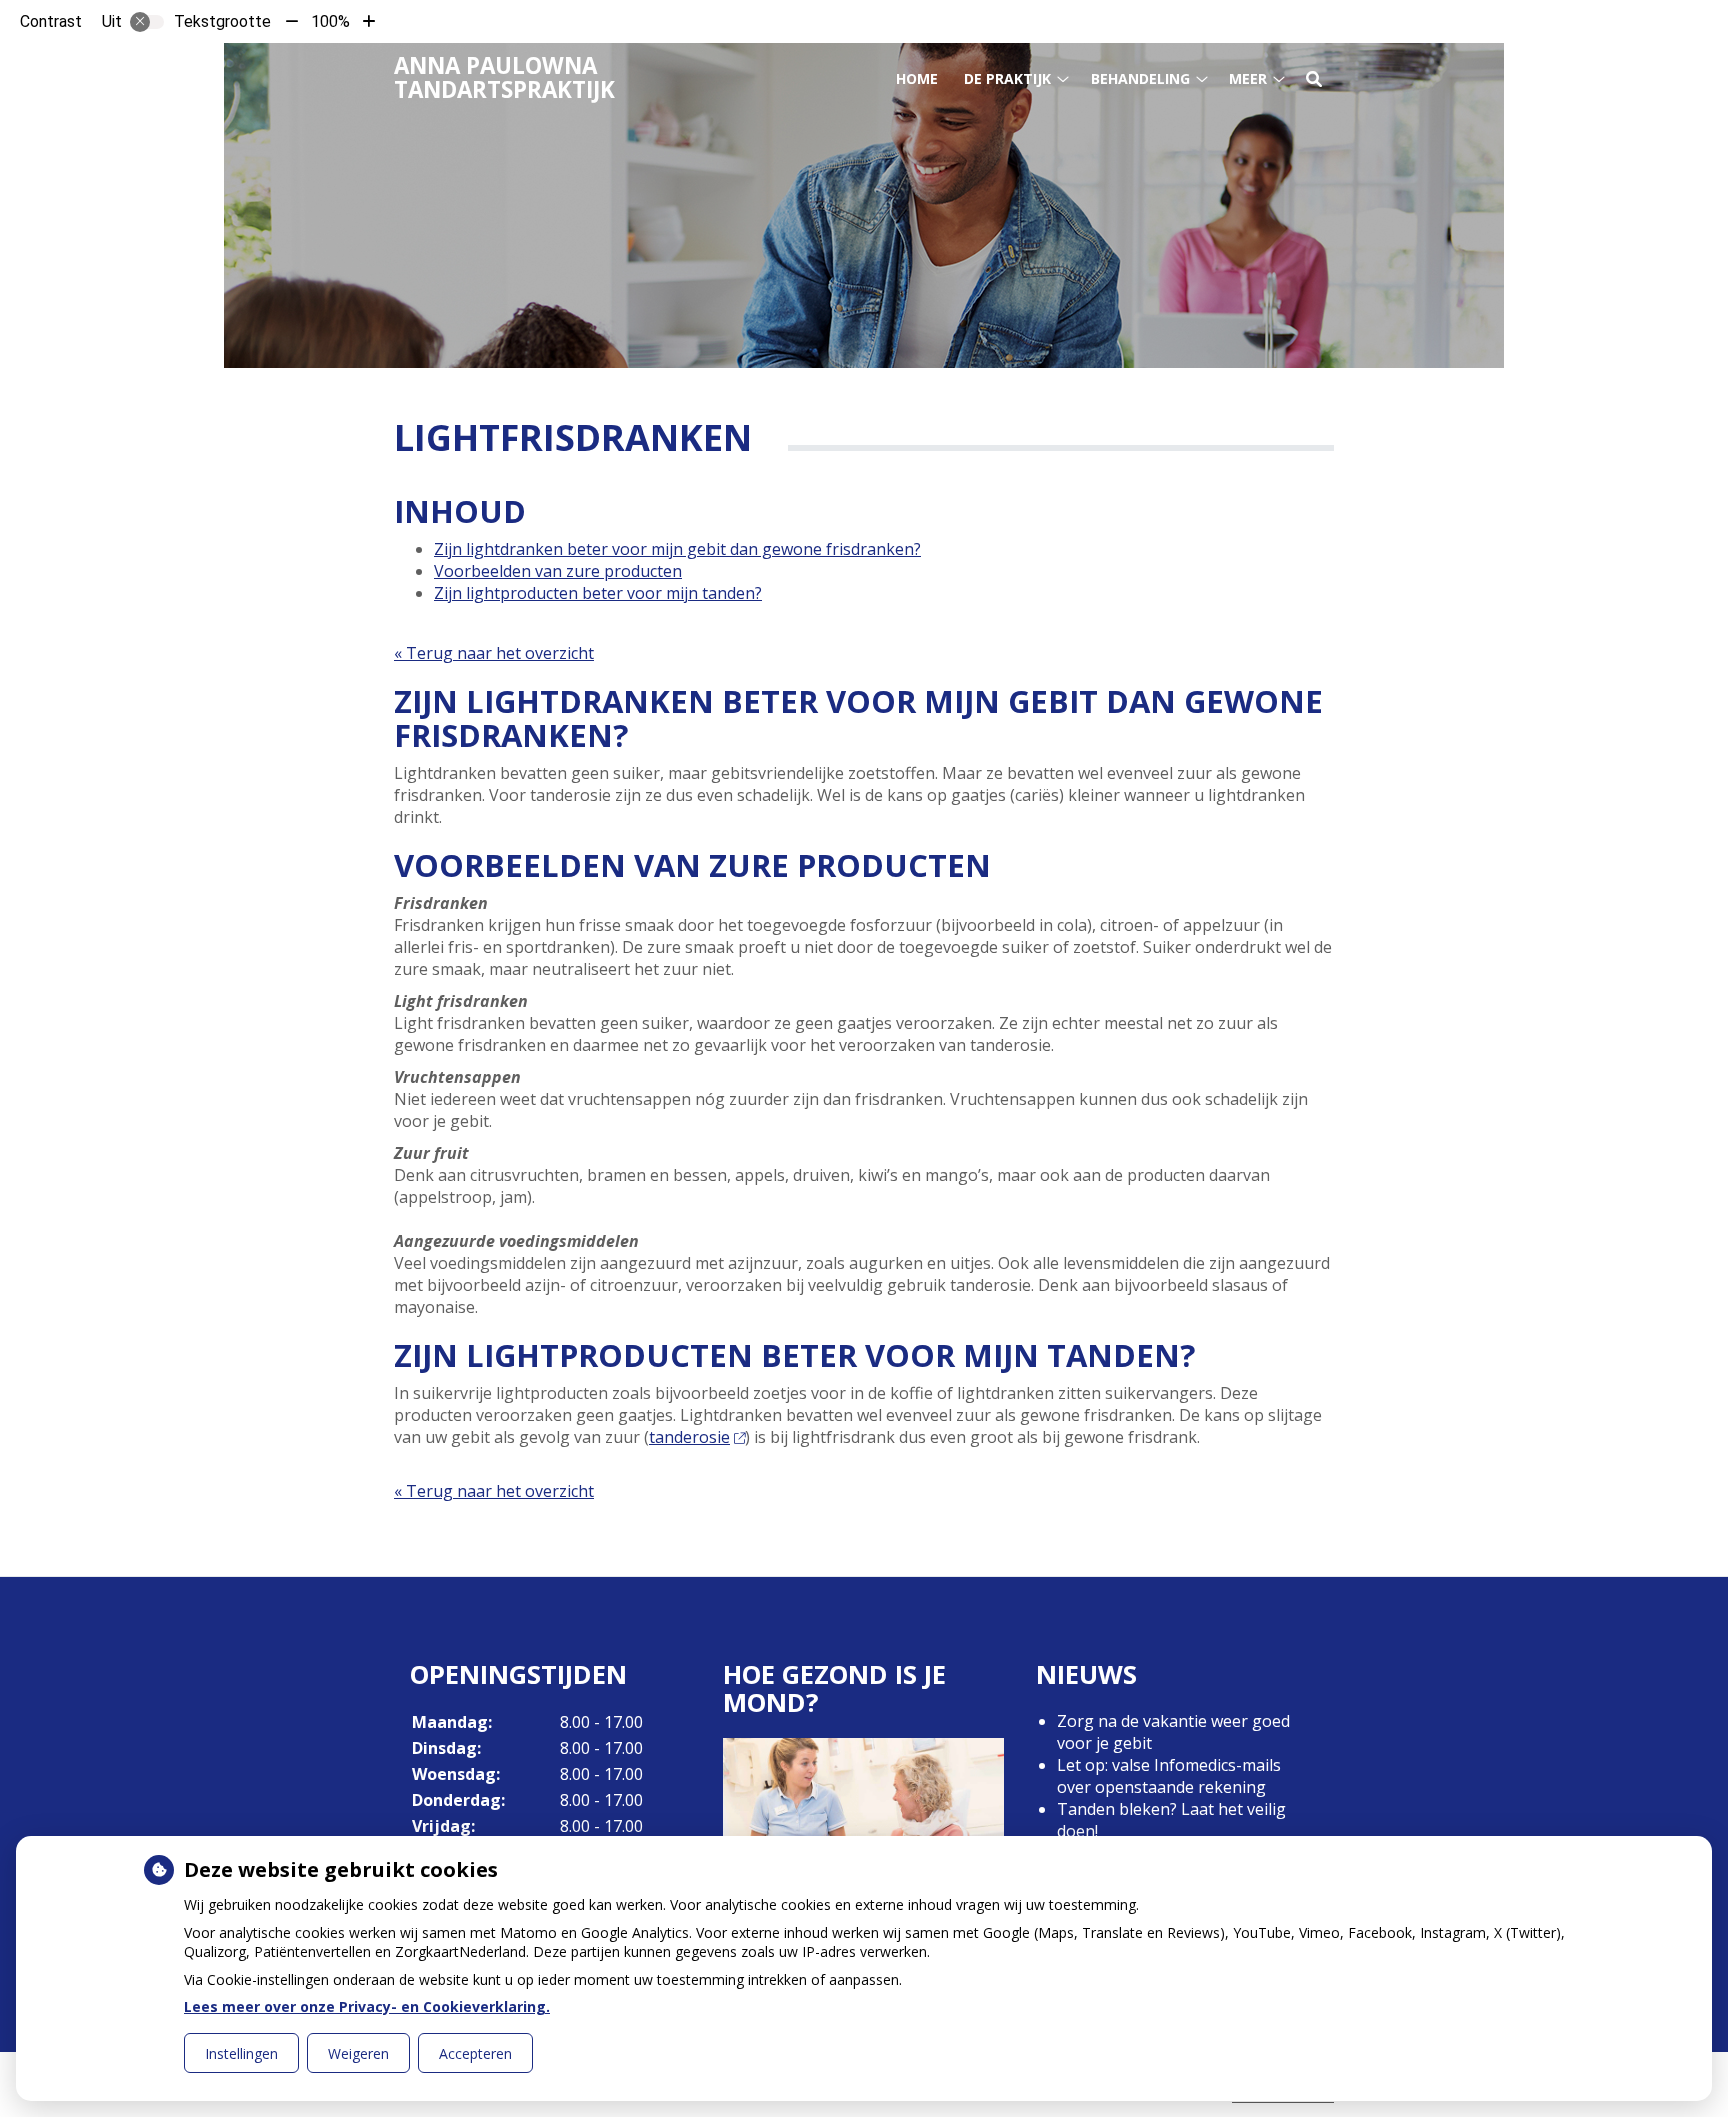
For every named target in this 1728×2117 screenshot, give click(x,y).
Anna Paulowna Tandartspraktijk (504, 77)
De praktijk (1007, 78)
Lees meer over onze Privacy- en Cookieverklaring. (367, 2006)
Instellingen (241, 2053)
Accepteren (475, 2053)
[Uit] (147, 22)
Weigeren (358, 2053)
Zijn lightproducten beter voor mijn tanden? (598, 593)
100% (330, 21)
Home (917, 78)
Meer (1248, 78)
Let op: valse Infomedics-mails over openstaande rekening (1169, 1776)
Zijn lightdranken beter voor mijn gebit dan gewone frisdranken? (677, 549)
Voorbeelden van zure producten (558, 571)
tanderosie (689, 1437)
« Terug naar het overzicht (494, 653)
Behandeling (1140, 78)
